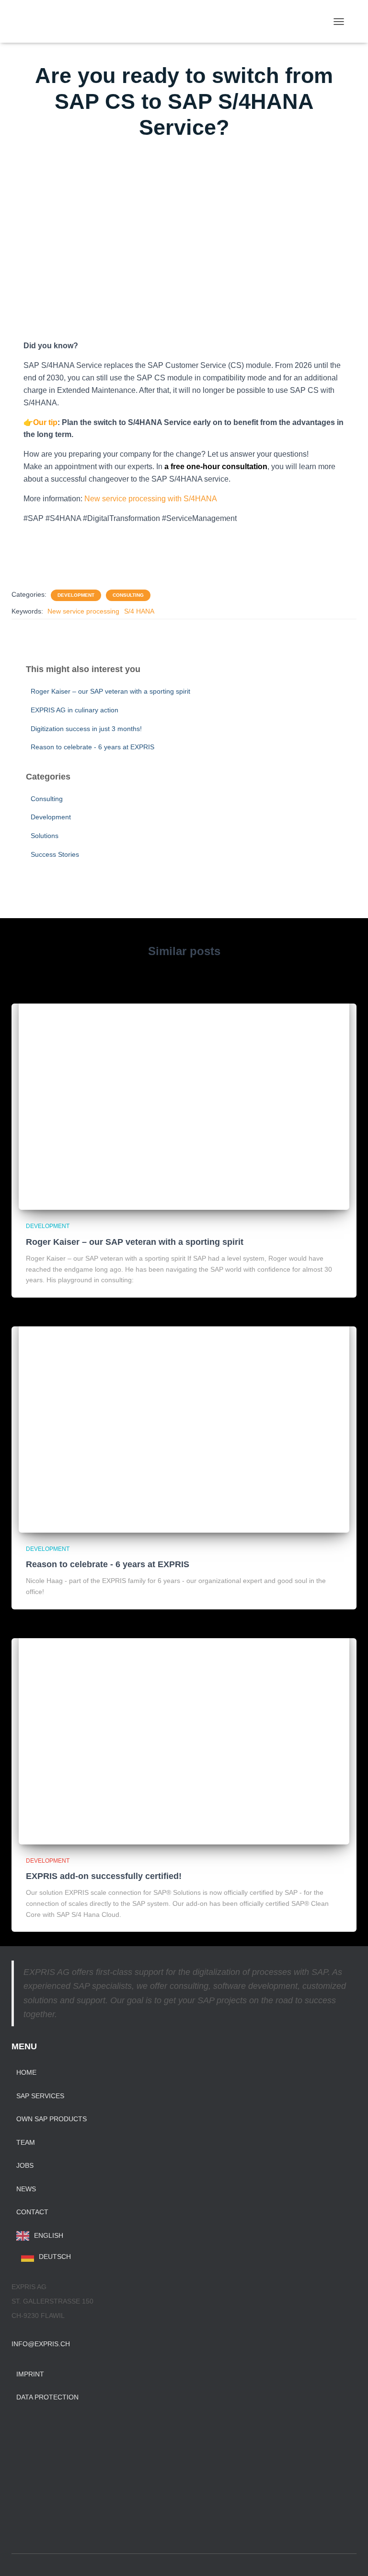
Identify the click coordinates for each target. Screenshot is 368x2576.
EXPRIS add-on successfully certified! (104, 1876)
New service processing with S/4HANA (151, 499)
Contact (32, 2212)
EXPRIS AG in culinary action (75, 710)
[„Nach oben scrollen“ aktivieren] (349, 2557)
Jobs (25, 2165)
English (49, 2235)
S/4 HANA (139, 611)
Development (76, 595)
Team (26, 2142)
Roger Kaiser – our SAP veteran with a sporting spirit (110, 691)
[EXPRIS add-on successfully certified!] (184, 1733)
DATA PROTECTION (47, 2397)
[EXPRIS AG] (85, 22)
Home (26, 2072)
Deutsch (55, 2257)
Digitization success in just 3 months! (86, 729)
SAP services (40, 2096)
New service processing (83, 611)
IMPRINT (30, 2374)
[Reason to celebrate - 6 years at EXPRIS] (184, 1422)
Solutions (45, 836)
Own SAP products (52, 2119)
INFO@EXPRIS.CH (41, 2344)
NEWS (26, 2189)
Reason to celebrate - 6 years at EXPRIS (92, 747)
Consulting (128, 595)
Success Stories (55, 854)
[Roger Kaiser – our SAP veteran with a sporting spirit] (184, 1099)
